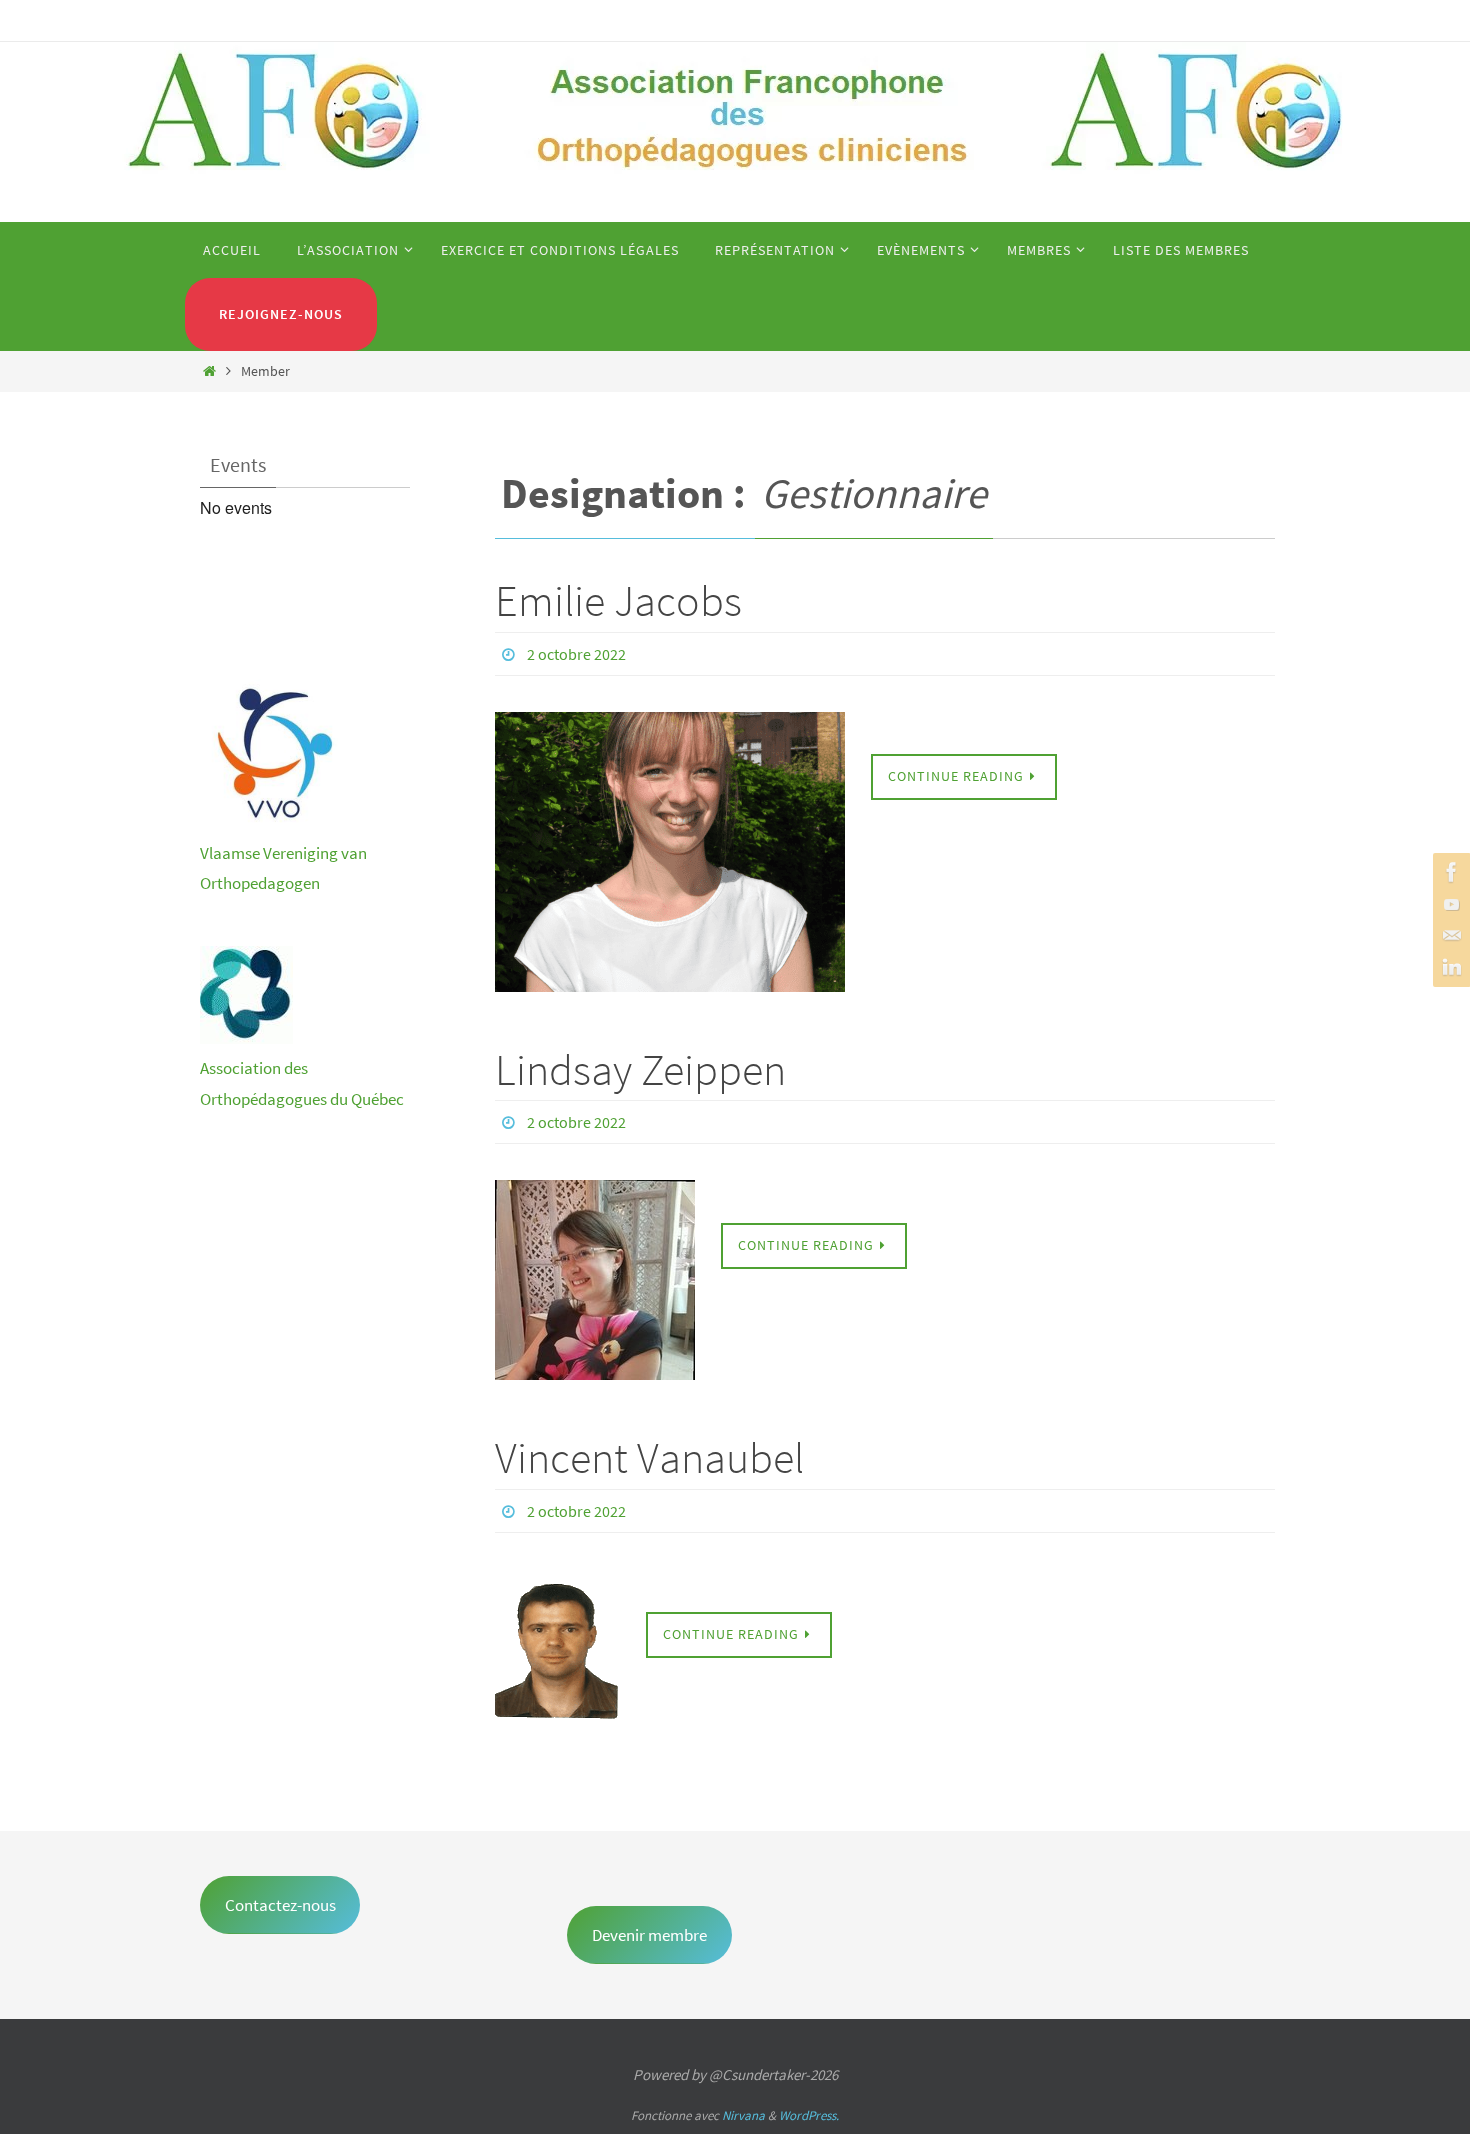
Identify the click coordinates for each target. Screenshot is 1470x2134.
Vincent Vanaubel (649, 1457)
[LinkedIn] (1449, 968)
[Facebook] (1449, 872)
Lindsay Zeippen (640, 1069)
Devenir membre (649, 1935)
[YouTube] (1449, 904)
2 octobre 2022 (576, 654)
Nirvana (743, 2115)
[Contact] (1449, 936)
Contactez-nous (280, 1905)
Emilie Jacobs (618, 600)
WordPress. (809, 2115)
